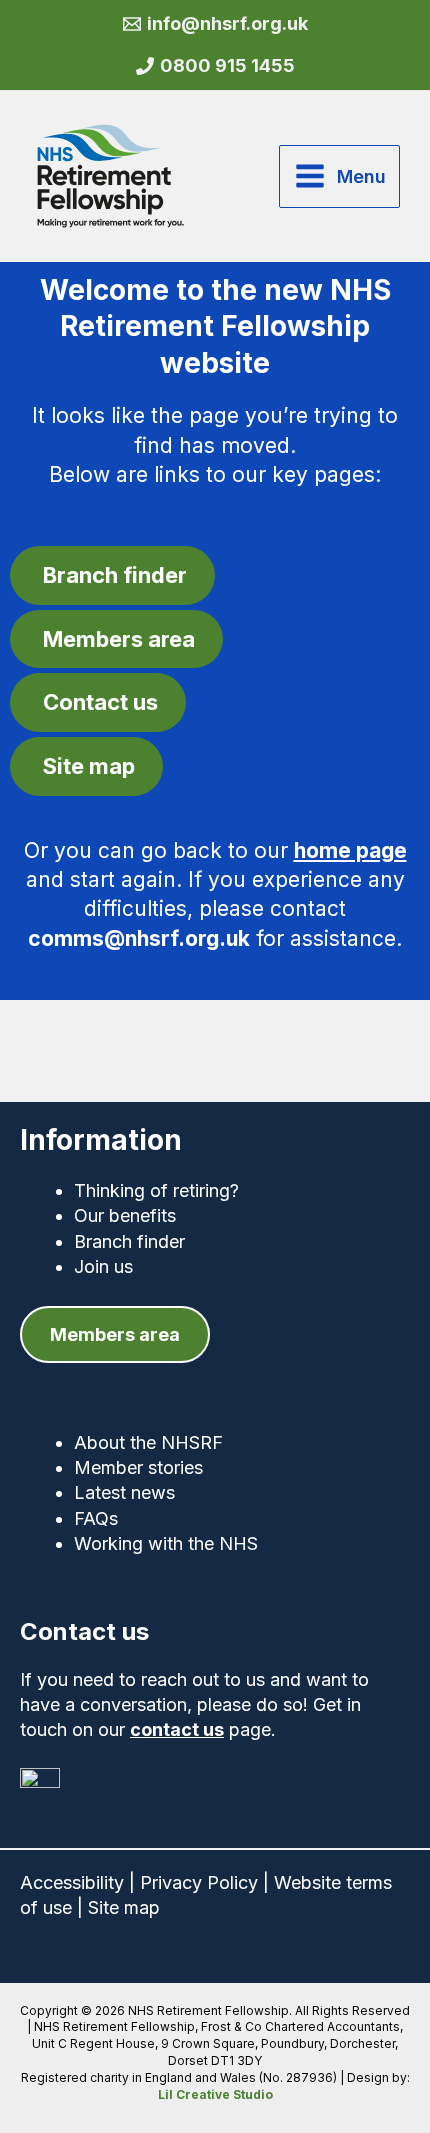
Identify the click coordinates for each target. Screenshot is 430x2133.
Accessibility (72, 1882)
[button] (115, 1334)
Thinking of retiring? (156, 1190)
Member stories (138, 1467)
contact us (177, 1729)
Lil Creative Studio (215, 2094)
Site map (124, 1907)
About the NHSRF (148, 1442)
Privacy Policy (199, 1882)
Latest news (124, 1492)
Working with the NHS (166, 1543)
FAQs (96, 1518)
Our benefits (125, 1215)
